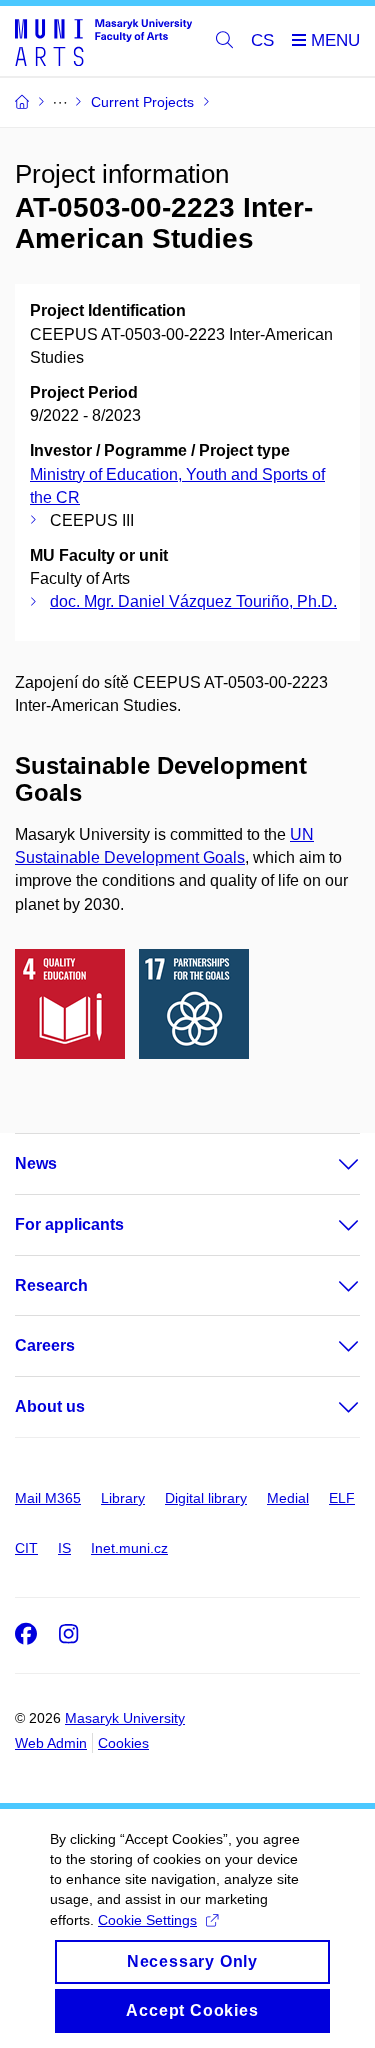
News (36, 1163)
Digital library (206, 1498)
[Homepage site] (103, 41)
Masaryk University (125, 1718)
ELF (342, 1498)
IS (64, 1548)
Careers (45, 1345)
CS (262, 40)
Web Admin (51, 1743)
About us (50, 1406)
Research (51, 1285)
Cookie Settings (147, 1920)
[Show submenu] (329, 1164)
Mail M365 (48, 1498)
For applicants (69, 1224)
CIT (26, 1548)
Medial (288, 1498)
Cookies (123, 1743)
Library (123, 1498)
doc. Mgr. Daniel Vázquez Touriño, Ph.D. (193, 601)
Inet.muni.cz (129, 1548)
